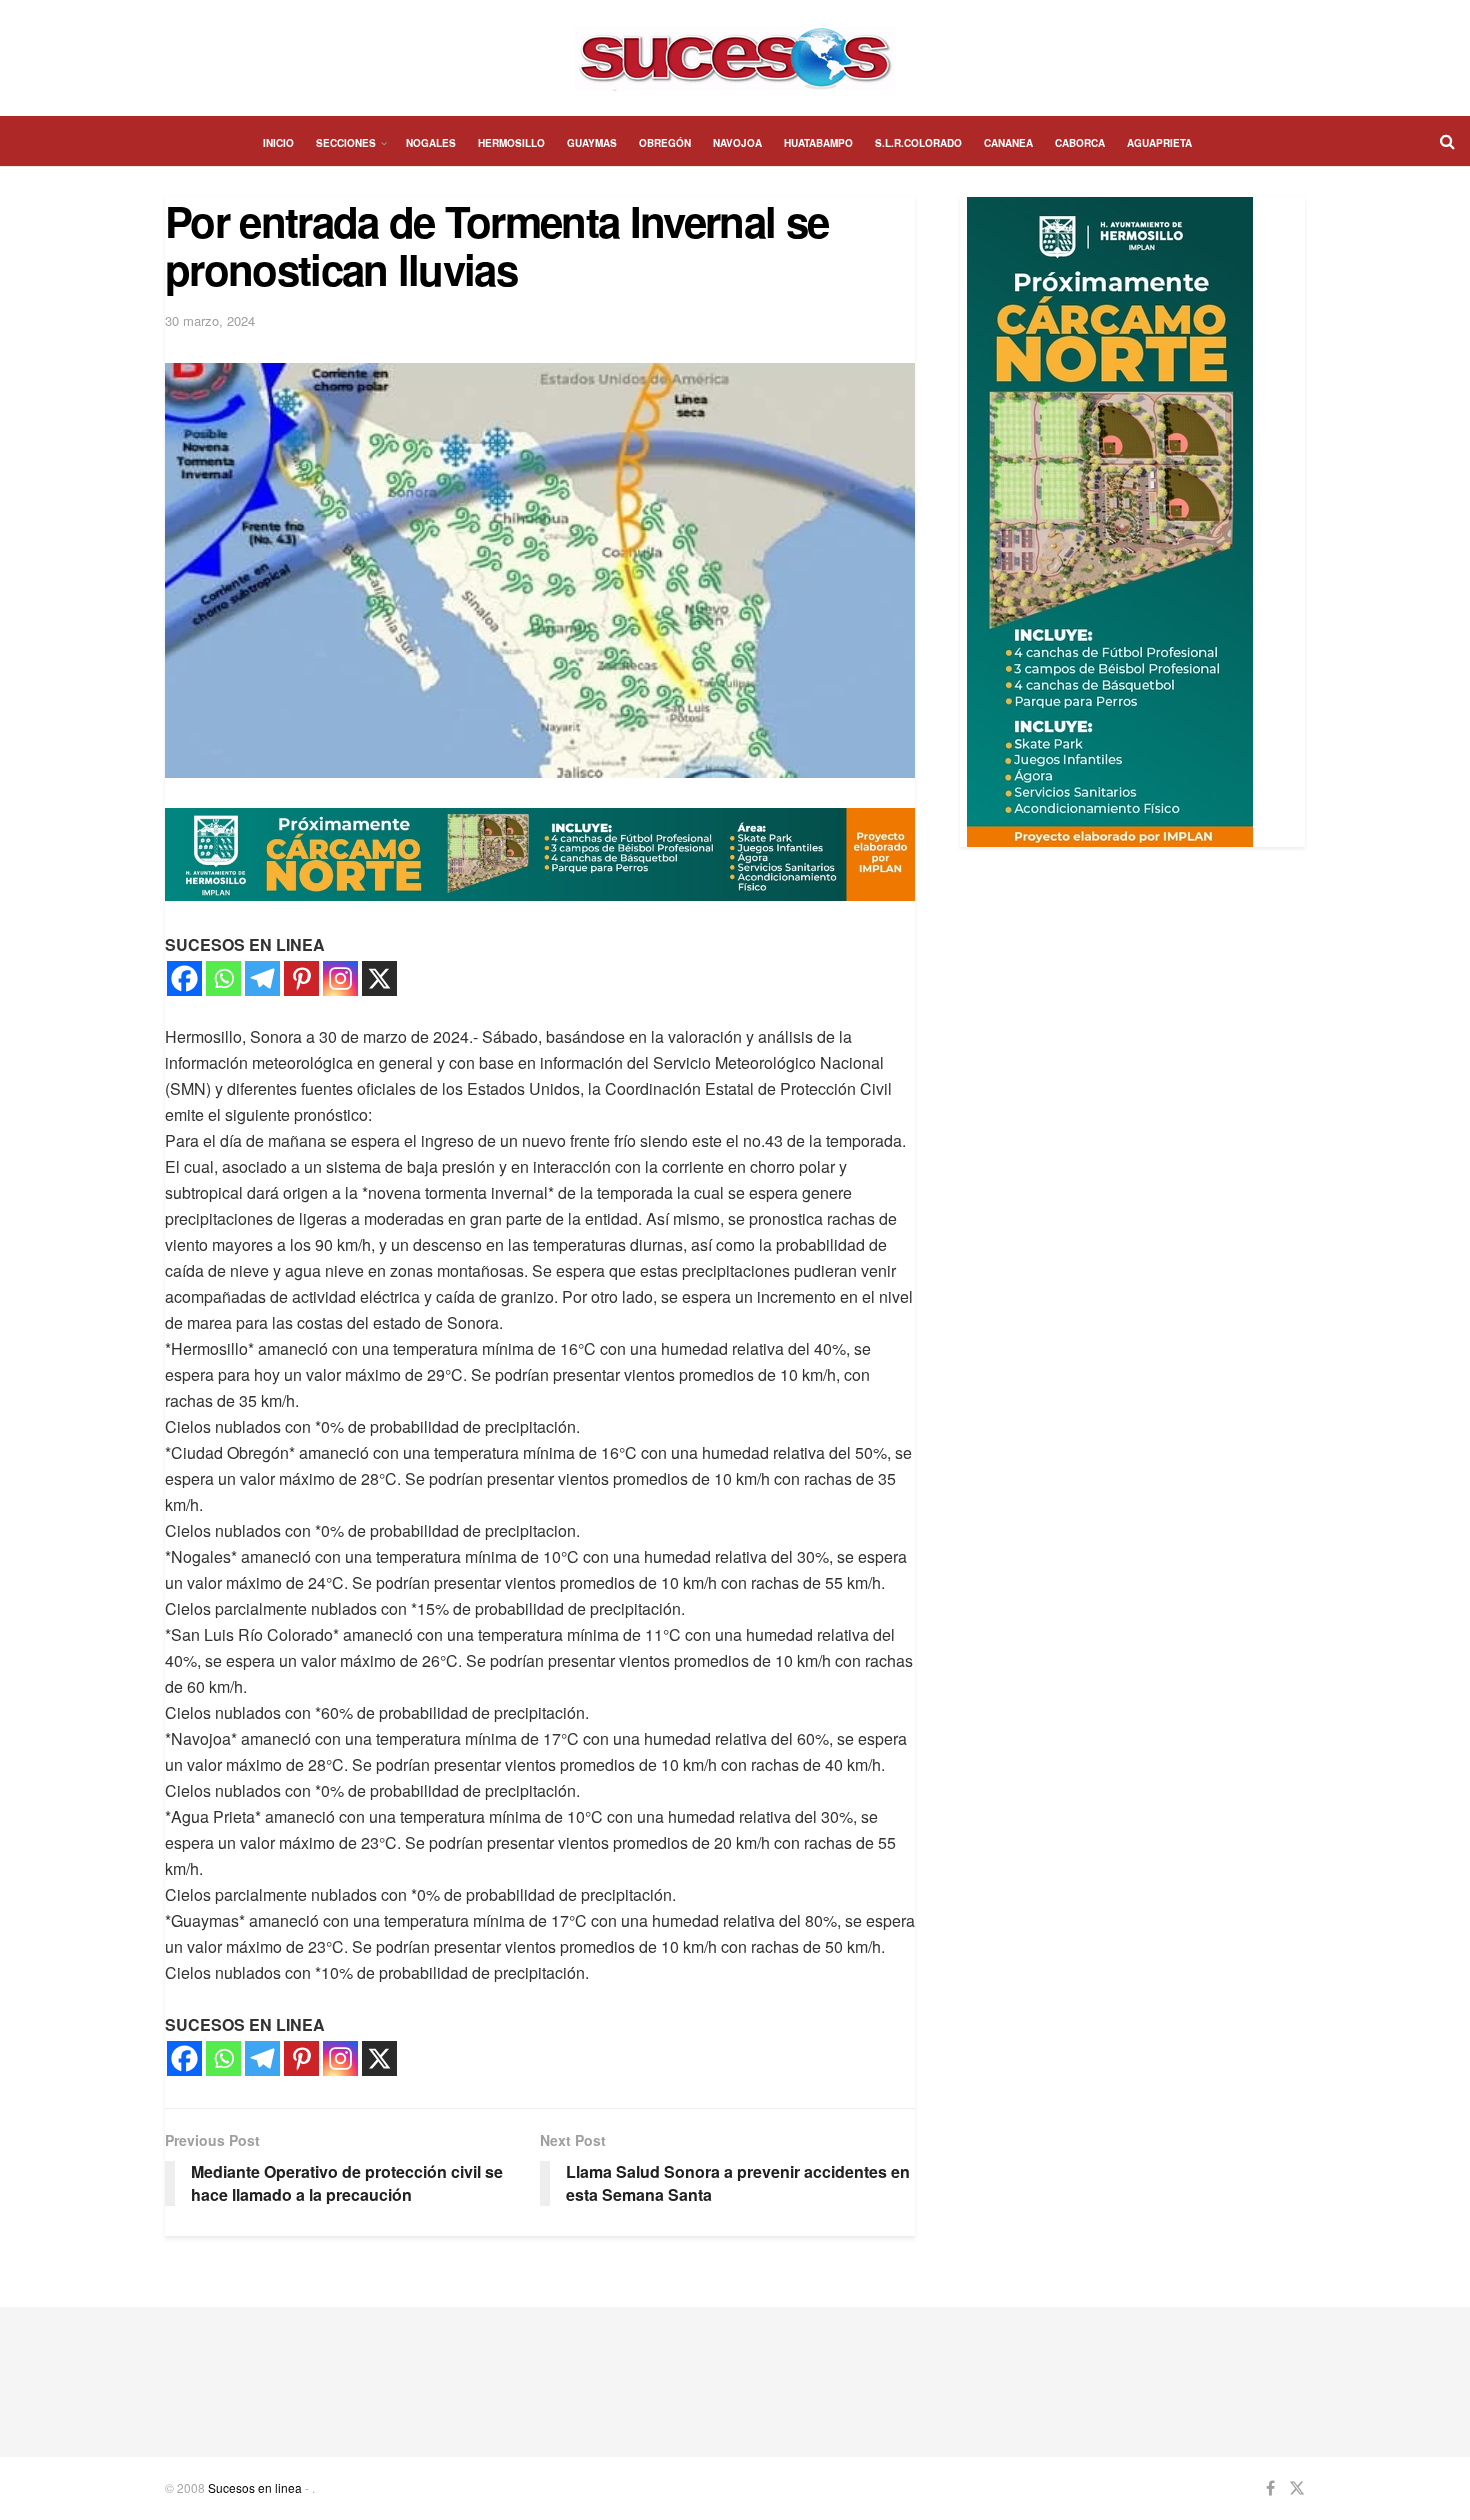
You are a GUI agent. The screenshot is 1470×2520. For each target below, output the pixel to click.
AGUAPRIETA (1159, 143)
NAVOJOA (737, 143)
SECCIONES (346, 143)
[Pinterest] (301, 978)
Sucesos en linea (255, 2487)
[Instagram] (340, 978)
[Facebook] (184, 978)
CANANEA (1008, 143)
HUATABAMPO (818, 143)
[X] (379, 978)
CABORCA (1080, 143)
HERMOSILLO (511, 143)
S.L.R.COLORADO (918, 143)
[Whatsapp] (223, 978)
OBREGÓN (665, 143)
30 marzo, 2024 (210, 320)
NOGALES (431, 143)
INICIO (278, 143)
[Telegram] (262, 978)
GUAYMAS (592, 143)
